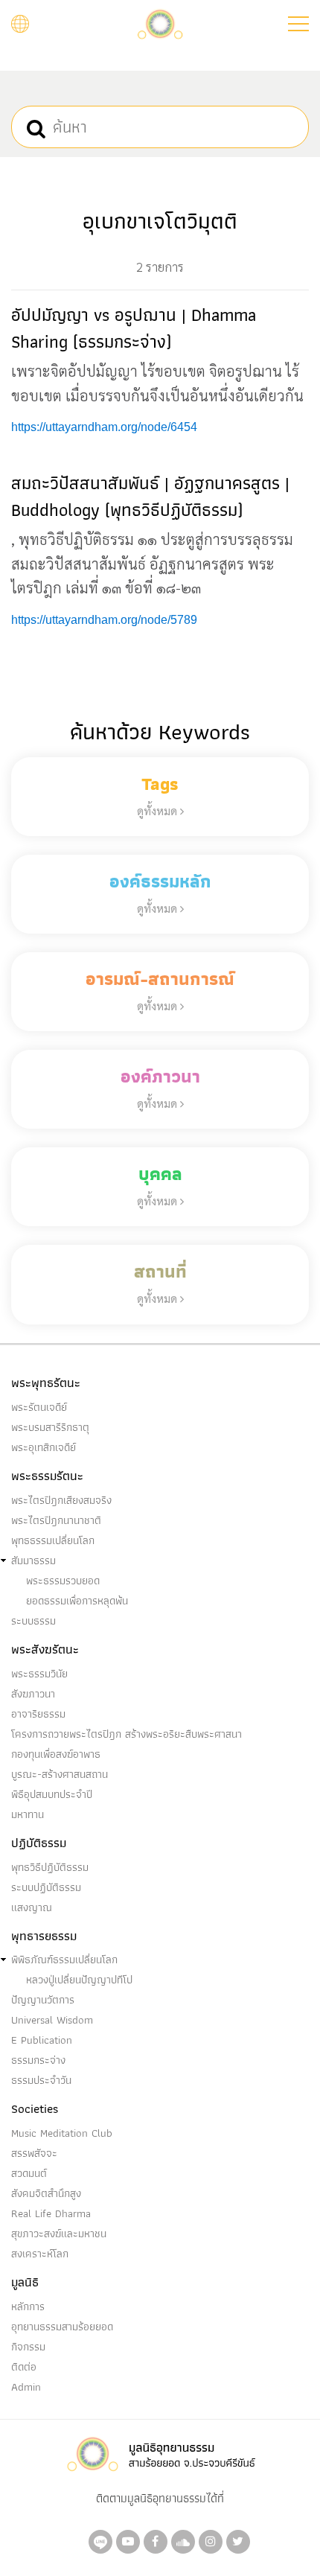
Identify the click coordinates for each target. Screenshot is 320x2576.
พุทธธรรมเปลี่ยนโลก (53, 1540)
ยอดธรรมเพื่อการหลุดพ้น (77, 1601)
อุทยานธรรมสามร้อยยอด (62, 2327)
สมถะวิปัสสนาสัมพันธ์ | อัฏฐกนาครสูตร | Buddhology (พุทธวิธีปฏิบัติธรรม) (150, 496)
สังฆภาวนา (33, 1694)
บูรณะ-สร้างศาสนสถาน (60, 1774)
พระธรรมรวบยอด (63, 1581)
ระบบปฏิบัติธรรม (46, 1887)
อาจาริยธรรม (38, 1714)
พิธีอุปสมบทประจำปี (52, 1794)
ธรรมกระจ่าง (38, 2060)
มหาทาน (28, 1814)
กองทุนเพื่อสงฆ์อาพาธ (56, 1754)
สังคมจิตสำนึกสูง (46, 2193)
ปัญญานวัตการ (43, 2000)
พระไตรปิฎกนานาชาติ (56, 1520)
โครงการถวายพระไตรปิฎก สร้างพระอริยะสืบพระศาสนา (127, 1734)
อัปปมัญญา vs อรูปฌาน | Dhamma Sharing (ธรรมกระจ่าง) (134, 328)
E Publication (42, 2040)
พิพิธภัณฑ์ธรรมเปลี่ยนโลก (64, 1960)
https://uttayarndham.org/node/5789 (104, 620)
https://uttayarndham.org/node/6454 (104, 427)
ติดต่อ (24, 2367)
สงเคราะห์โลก (40, 2254)
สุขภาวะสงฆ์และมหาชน (59, 2234)
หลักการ (28, 2306)
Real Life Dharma (51, 2213)
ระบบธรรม (33, 1621)
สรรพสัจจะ (34, 2153)
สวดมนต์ (29, 2173)
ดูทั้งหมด (159, 810)
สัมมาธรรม (33, 1560)
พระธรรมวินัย (39, 1674)
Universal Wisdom (52, 2020)
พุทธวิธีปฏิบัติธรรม (50, 1867)
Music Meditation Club (62, 2133)
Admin (26, 2387)
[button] (298, 24)
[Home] (160, 23)
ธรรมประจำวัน (41, 2080)
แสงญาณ (32, 1907)
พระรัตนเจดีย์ (39, 1407)
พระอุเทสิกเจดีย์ (44, 1447)
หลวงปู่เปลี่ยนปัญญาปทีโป (79, 1980)
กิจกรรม (28, 2347)
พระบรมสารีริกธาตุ (50, 1427)
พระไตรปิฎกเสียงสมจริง (61, 1500)
